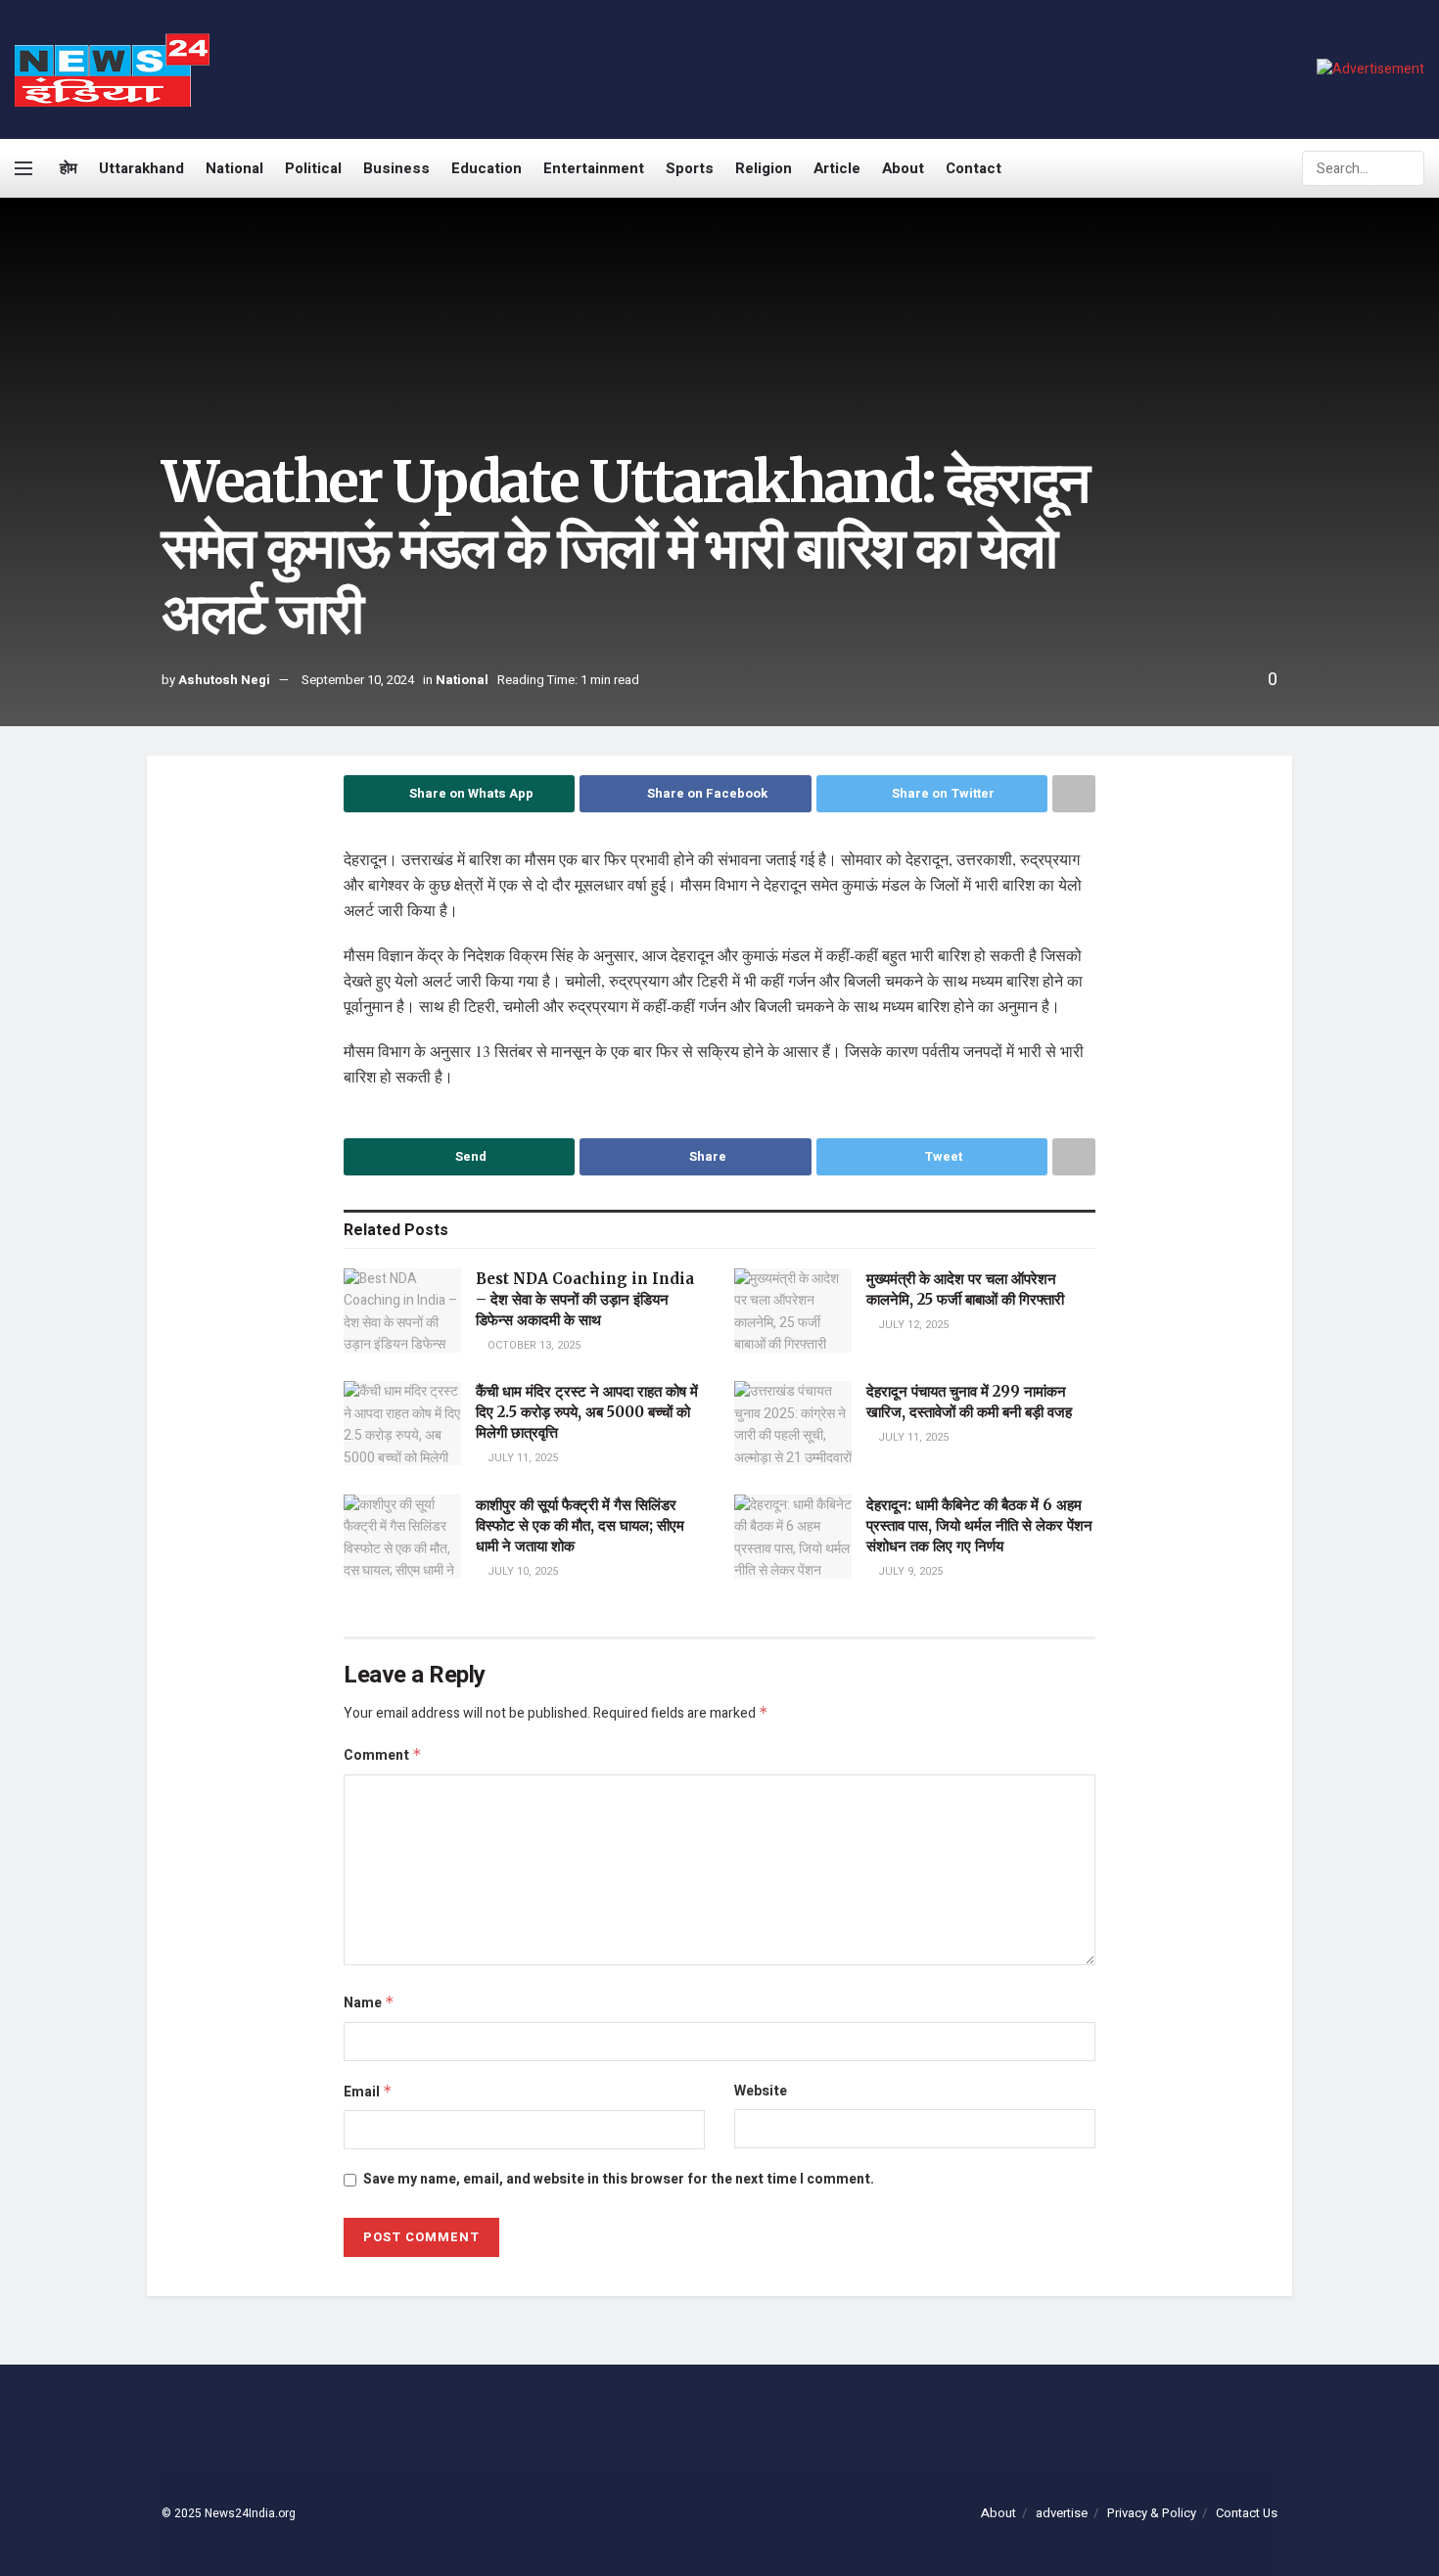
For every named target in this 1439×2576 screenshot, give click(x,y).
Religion (764, 168)
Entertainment (594, 168)
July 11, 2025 (521, 1458)
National (234, 168)
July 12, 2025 (912, 1325)
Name (369, 2003)
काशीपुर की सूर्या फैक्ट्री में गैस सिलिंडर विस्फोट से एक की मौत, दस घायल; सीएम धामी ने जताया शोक (580, 1525)
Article (837, 168)
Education (487, 168)
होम (69, 168)
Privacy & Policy (1152, 2513)
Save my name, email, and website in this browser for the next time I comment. (619, 2179)
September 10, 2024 (358, 680)
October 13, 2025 (533, 1345)
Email (368, 2092)
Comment (383, 1755)
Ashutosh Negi (224, 680)
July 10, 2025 (521, 1571)
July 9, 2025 (909, 1571)
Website (761, 2091)
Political (313, 168)
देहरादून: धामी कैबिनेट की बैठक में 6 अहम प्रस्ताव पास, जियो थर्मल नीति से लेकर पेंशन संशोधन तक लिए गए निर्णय (979, 1525)
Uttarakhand (141, 168)
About (903, 168)
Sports (690, 168)
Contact (974, 168)
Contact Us (1247, 2513)
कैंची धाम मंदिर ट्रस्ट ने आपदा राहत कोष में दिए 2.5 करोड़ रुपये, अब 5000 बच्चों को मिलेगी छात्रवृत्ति (587, 1412)
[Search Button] (1408, 168)
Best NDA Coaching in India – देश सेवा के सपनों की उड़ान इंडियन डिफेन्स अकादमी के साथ (585, 1299)
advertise (1062, 2513)
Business (396, 168)
